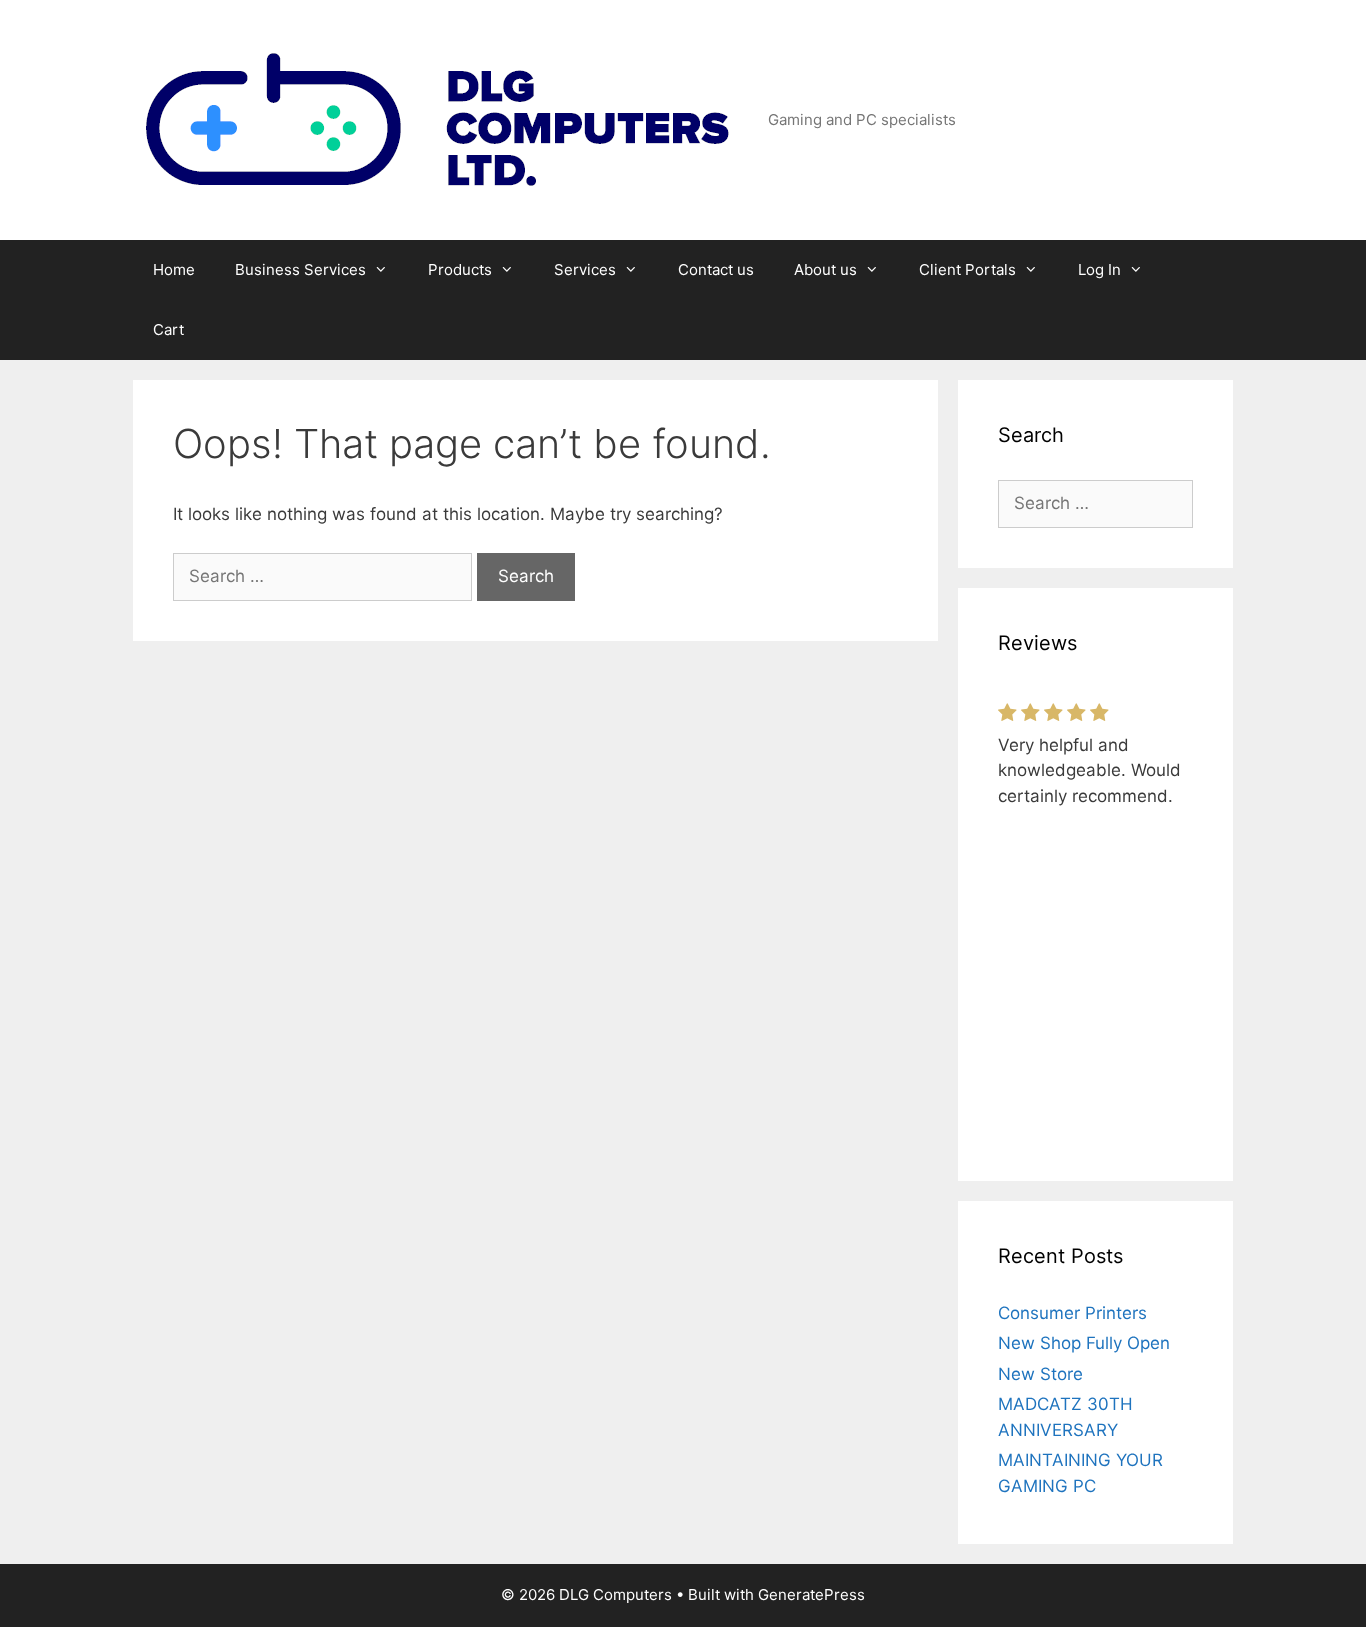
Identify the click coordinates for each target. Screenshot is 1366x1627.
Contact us (716, 269)
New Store (1040, 1374)
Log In (1099, 269)
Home (174, 269)
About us (825, 269)
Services (585, 269)
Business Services (300, 269)
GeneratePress (811, 1594)
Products (460, 269)
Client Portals (967, 269)
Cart (168, 329)
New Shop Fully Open (1084, 1343)
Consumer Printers (1072, 1313)
